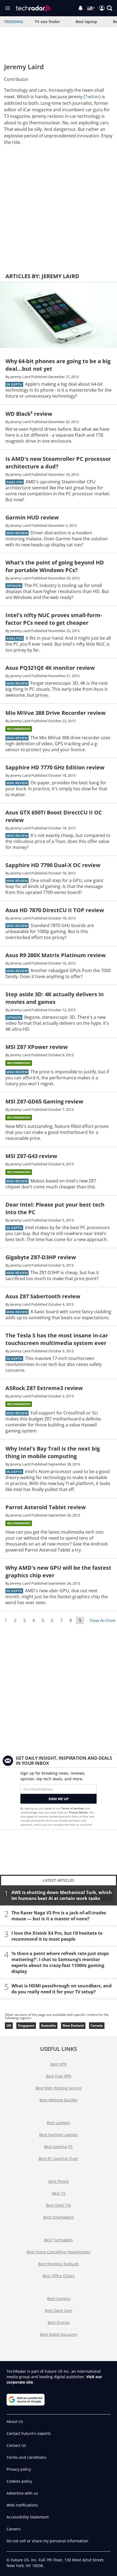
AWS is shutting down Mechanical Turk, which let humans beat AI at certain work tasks (62, 1895)
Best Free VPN (59, 2076)
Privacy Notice (78, 1812)
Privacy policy (19, 2469)
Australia (48, 2025)
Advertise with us (22, 2493)
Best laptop (86, 22)
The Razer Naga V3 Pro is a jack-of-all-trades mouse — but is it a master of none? (59, 1916)
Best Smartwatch (59, 2217)
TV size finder (47, 22)
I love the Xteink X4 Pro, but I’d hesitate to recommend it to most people (57, 1936)
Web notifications (22, 2505)
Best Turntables (59, 2240)
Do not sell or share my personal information (47, 2541)
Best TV (59, 2193)
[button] (110, 8)
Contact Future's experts (29, 2433)
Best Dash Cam (59, 2310)
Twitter (92, 97)
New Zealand (73, 2025)
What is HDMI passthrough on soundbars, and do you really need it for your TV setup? (61, 1989)
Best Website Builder (59, 2100)
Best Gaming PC (59, 2147)
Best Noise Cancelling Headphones (59, 2252)
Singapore (26, 2025)
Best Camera (59, 2299)
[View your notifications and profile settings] (81, 8)
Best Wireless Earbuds (59, 2264)
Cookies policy (19, 2481)
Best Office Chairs (59, 2276)
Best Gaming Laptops (59, 2135)
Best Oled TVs (59, 2205)
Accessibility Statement (28, 2517)
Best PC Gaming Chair (59, 2158)
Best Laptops (59, 2123)
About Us (15, 2421)
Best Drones (59, 2322)
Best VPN (59, 2064)
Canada (97, 2025)
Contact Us (16, 2445)
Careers (14, 2529)
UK (9, 2025)
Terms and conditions (26, 2457)
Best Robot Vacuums (59, 2334)
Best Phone (59, 2181)
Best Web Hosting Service (59, 2088)
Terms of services (73, 1808)
